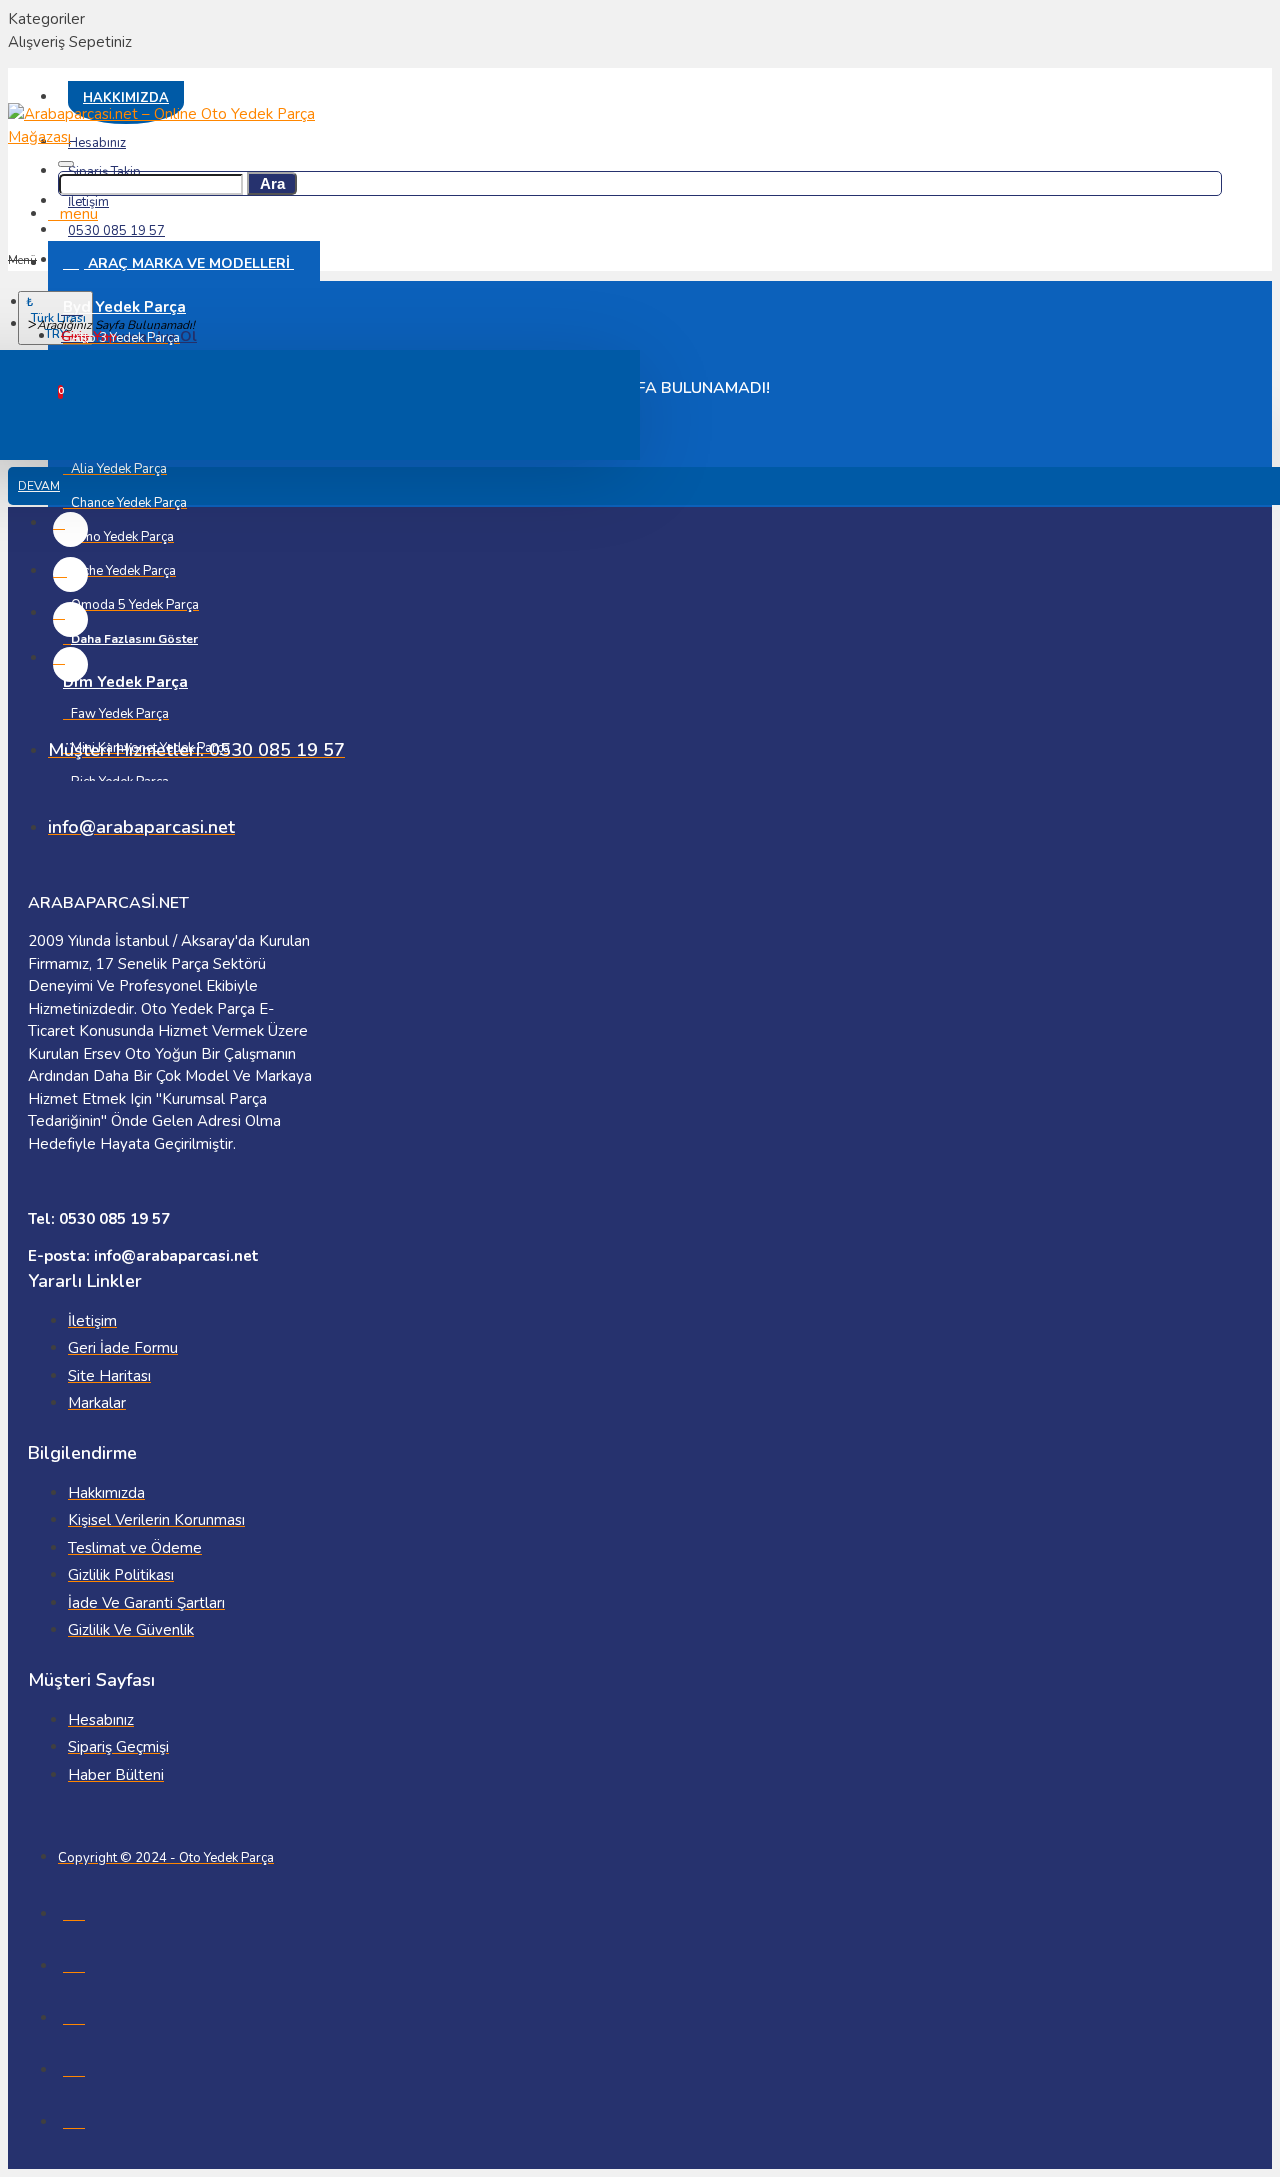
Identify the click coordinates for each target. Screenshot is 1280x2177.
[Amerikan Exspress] (74, 2014)
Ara (272, 183)
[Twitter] (70, 619)
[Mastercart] (74, 1962)
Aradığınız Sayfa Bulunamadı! (116, 325)
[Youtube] (70, 664)
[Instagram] (70, 574)
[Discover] (74, 2066)
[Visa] (74, 1910)
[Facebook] (70, 529)
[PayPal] (74, 2118)
